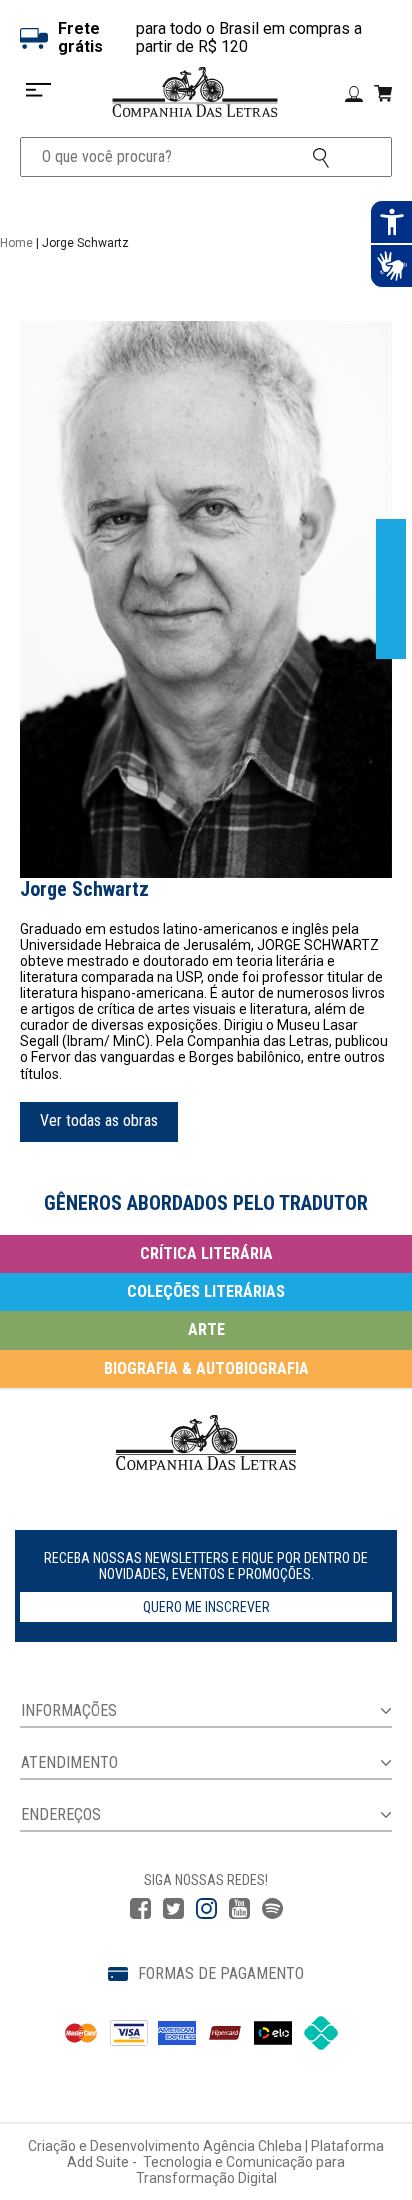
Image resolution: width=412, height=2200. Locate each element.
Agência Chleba (252, 2146)
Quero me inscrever (206, 1607)
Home (16, 243)
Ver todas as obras (99, 1120)
